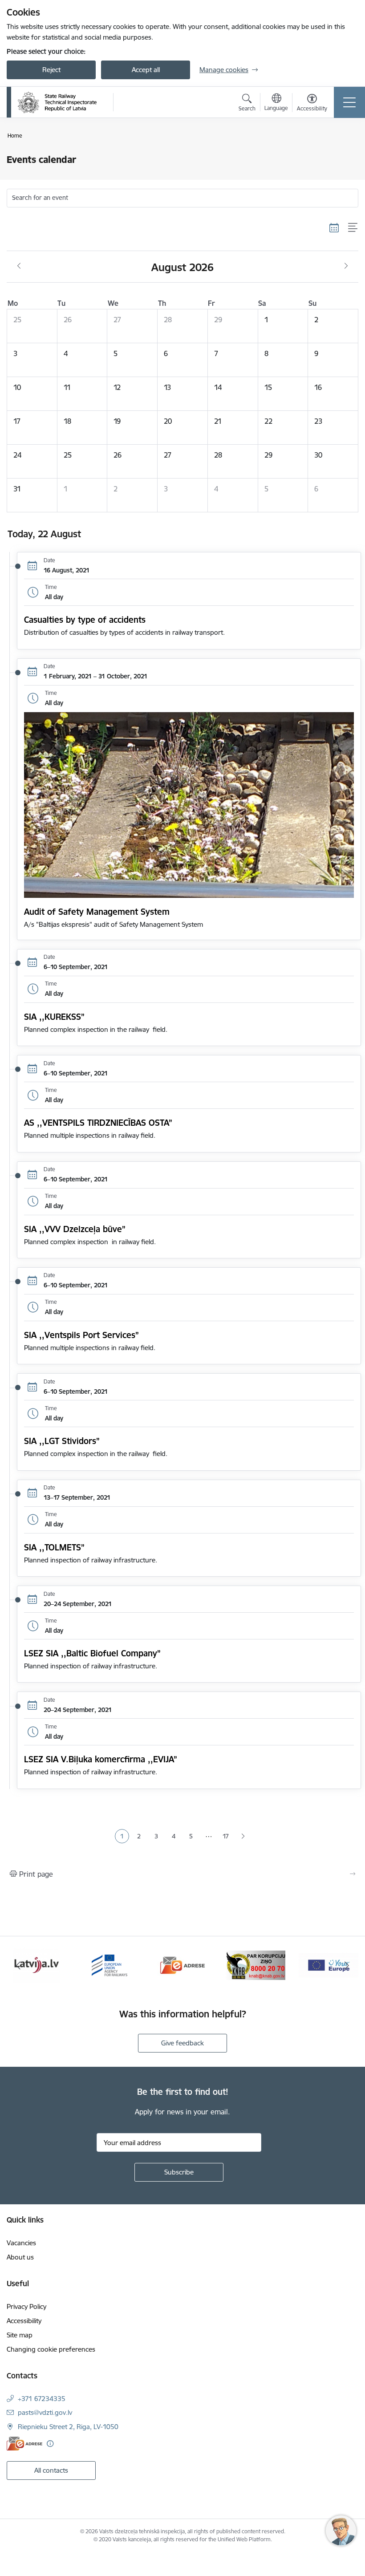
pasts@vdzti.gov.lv (45, 2412)
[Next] (347, 1965)
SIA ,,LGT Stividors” (62, 1441)
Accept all (146, 70)
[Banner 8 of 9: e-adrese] (182, 1965)
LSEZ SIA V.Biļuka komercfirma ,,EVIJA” (101, 1759)
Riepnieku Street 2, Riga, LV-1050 (68, 2427)
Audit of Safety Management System (97, 912)
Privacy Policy (26, 2306)
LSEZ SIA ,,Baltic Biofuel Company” (92, 1653)
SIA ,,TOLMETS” (54, 1547)
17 (226, 1836)
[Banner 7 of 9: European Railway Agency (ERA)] (109, 1965)
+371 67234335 (42, 2399)
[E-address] (24, 2444)
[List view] (353, 227)
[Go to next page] (243, 1836)
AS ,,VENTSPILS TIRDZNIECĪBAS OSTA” (98, 1123)
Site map (20, 2335)
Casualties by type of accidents (85, 620)
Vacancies (21, 2243)
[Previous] (18, 1965)
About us (20, 2257)
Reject (51, 70)
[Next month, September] (346, 266)
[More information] (50, 2444)
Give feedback (182, 2043)
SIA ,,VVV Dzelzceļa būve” (75, 1229)
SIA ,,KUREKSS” (54, 1017)
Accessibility (24, 2321)
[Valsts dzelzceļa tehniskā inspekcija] (57, 102)
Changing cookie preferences (51, 2349)
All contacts (51, 2470)
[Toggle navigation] (349, 102)
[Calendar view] (334, 227)
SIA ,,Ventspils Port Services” (81, 1335)
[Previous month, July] (19, 266)
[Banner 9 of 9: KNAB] (255, 1965)
